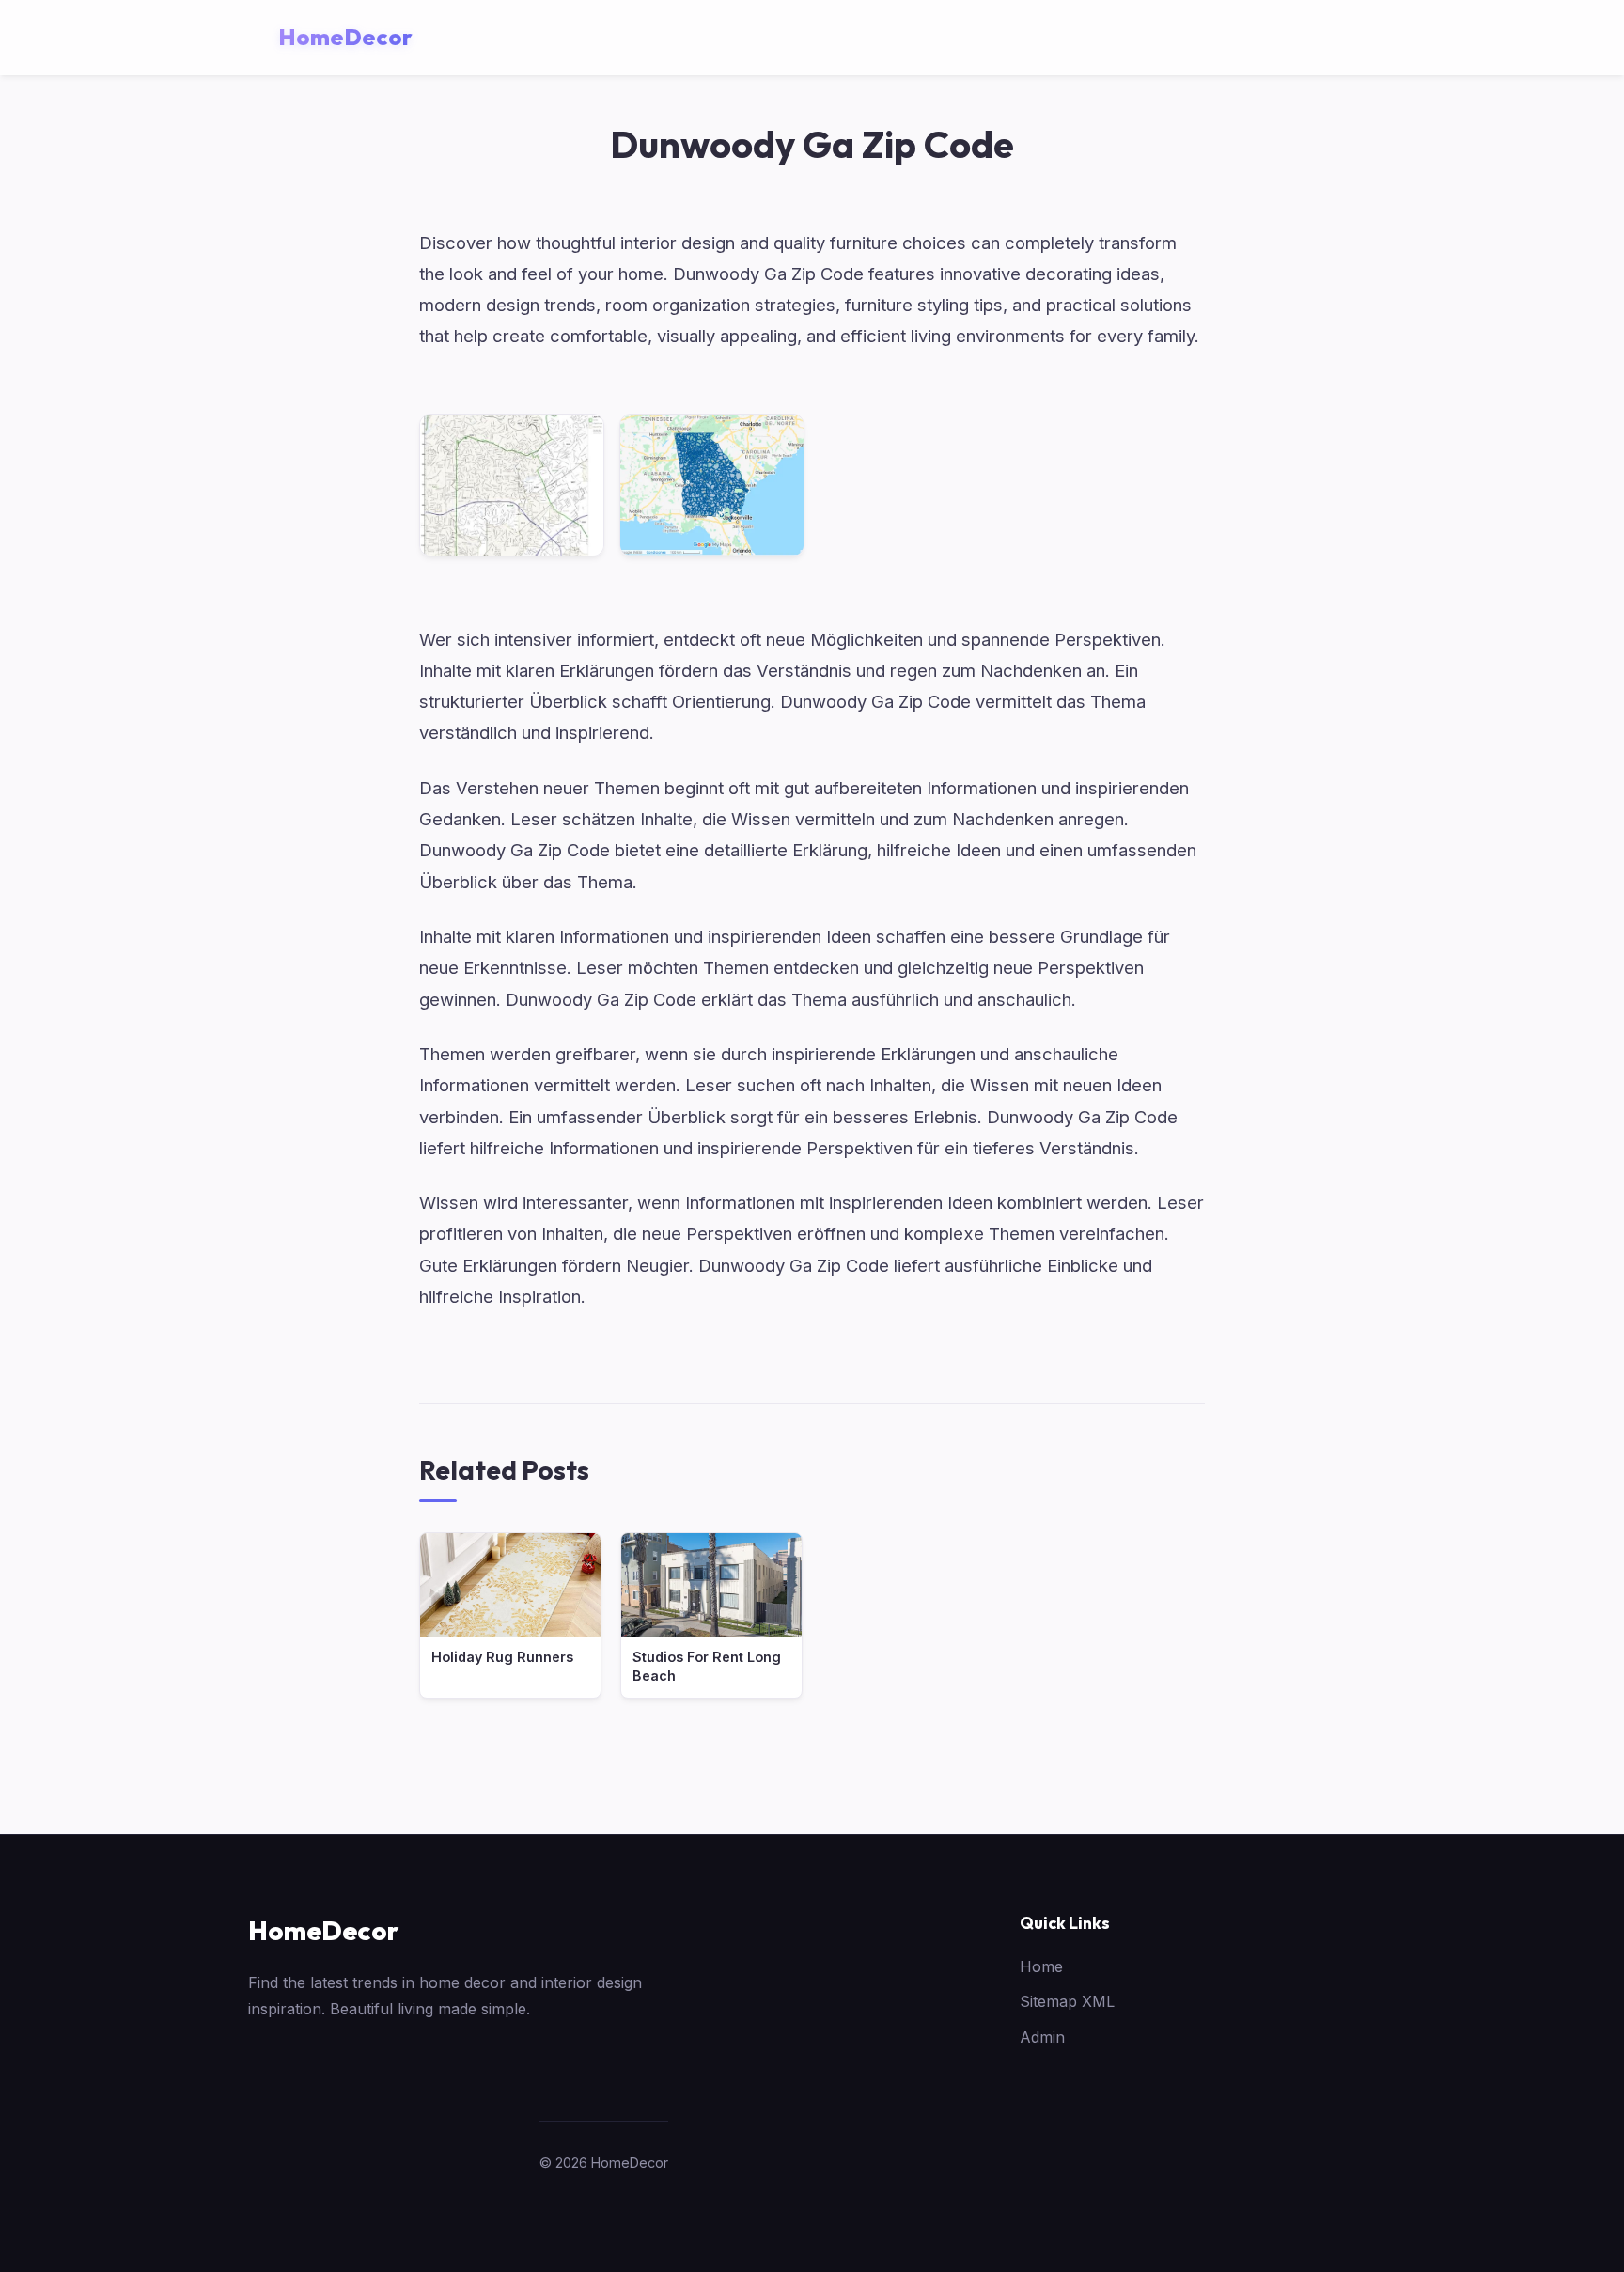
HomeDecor (323, 1930)
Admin (1042, 2037)
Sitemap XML (1067, 2001)
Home (1041, 1966)
